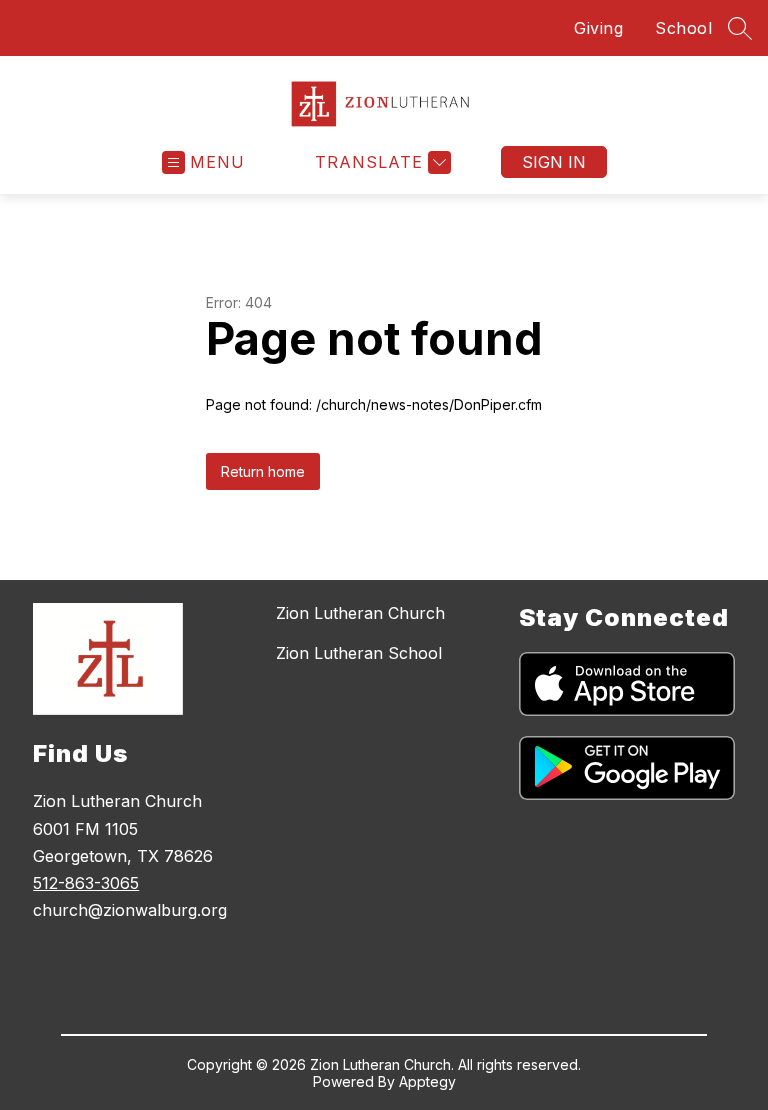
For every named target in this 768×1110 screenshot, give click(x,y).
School (683, 28)
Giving (598, 28)
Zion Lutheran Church (360, 613)
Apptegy (427, 1081)
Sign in (554, 162)
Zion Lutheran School (359, 653)
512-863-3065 (86, 883)
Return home (263, 471)
